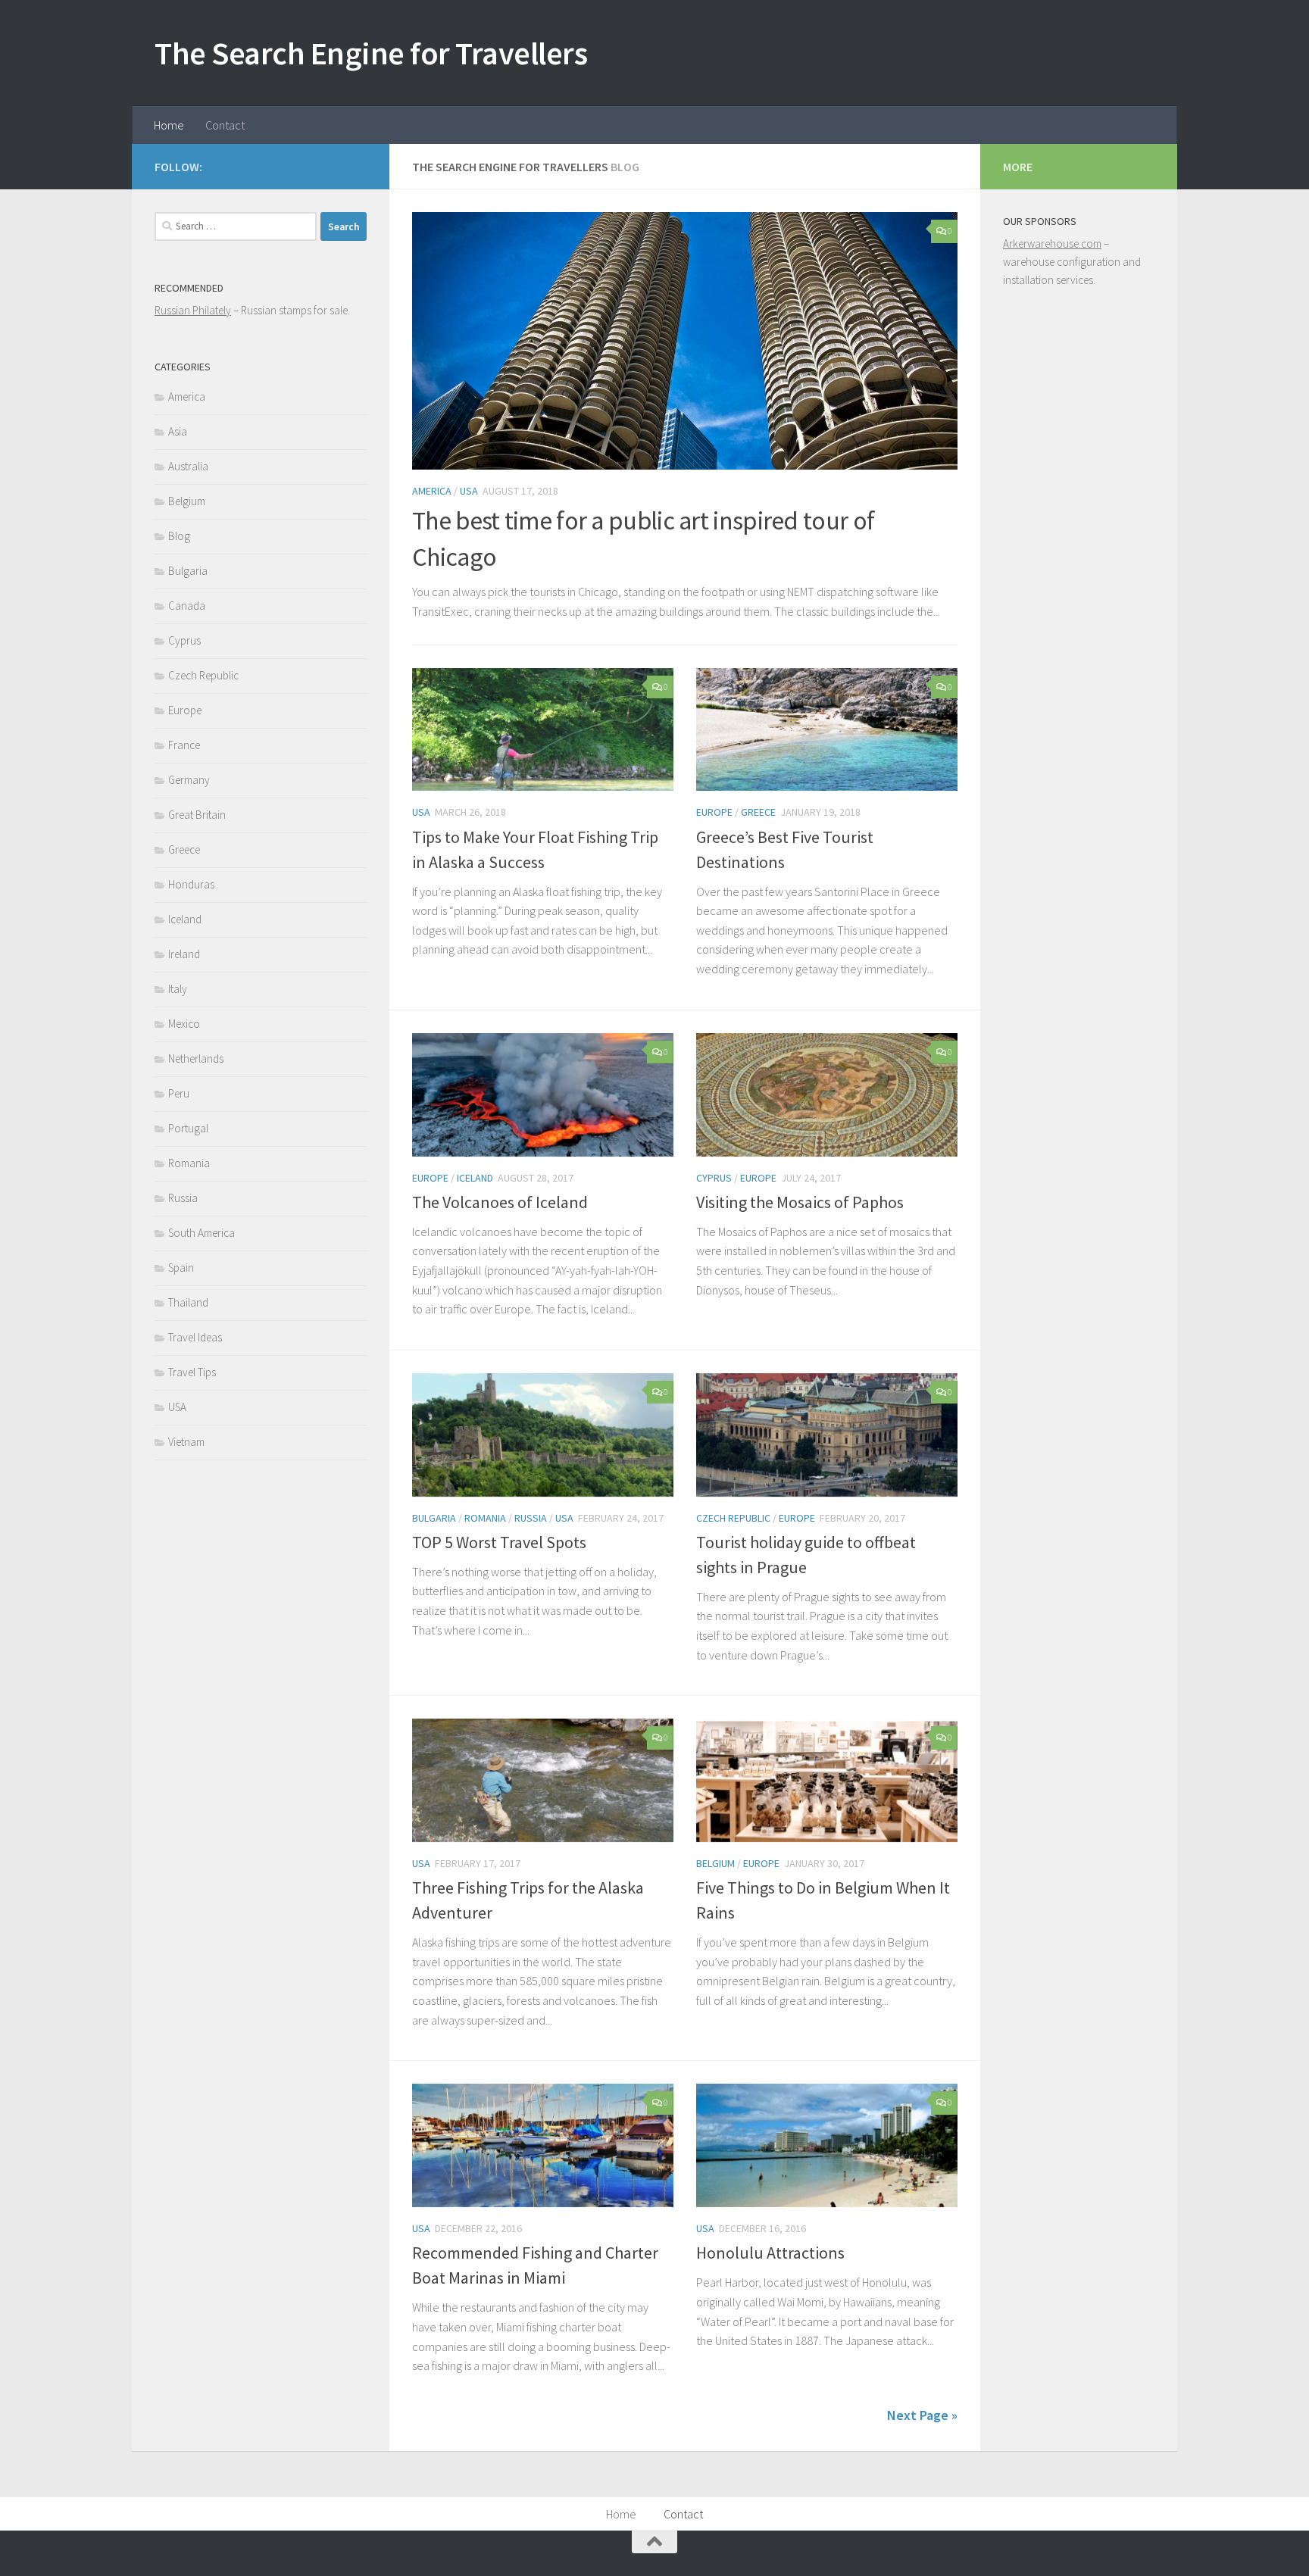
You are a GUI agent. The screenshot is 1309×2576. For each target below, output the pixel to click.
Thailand (188, 1302)
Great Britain (197, 815)
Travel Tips (192, 1372)
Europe (714, 812)
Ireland (184, 954)
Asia (178, 431)
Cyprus (714, 1178)
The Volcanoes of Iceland (500, 1202)
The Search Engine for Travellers (371, 53)
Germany (189, 780)
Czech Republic (733, 1518)
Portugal (188, 1128)
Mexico (184, 1024)
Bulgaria (434, 1518)
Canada (187, 606)
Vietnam (186, 1442)
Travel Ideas (195, 1337)
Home (169, 125)
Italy (178, 989)
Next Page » (922, 2415)
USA (469, 491)
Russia (531, 1518)
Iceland (475, 1178)
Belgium (715, 1863)
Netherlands (196, 1059)
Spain (181, 1268)
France (184, 745)
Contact (225, 125)
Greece (758, 812)
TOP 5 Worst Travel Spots (499, 1542)
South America (202, 1233)
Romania (485, 1518)
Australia (188, 466)
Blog (179, 536)
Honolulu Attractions (770, 2253)
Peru (179, 1093)
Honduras (191, 884)
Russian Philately (193, 310)
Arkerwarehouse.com (1052, 244)
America (432, 491)
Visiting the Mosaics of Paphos (800, 1202)
